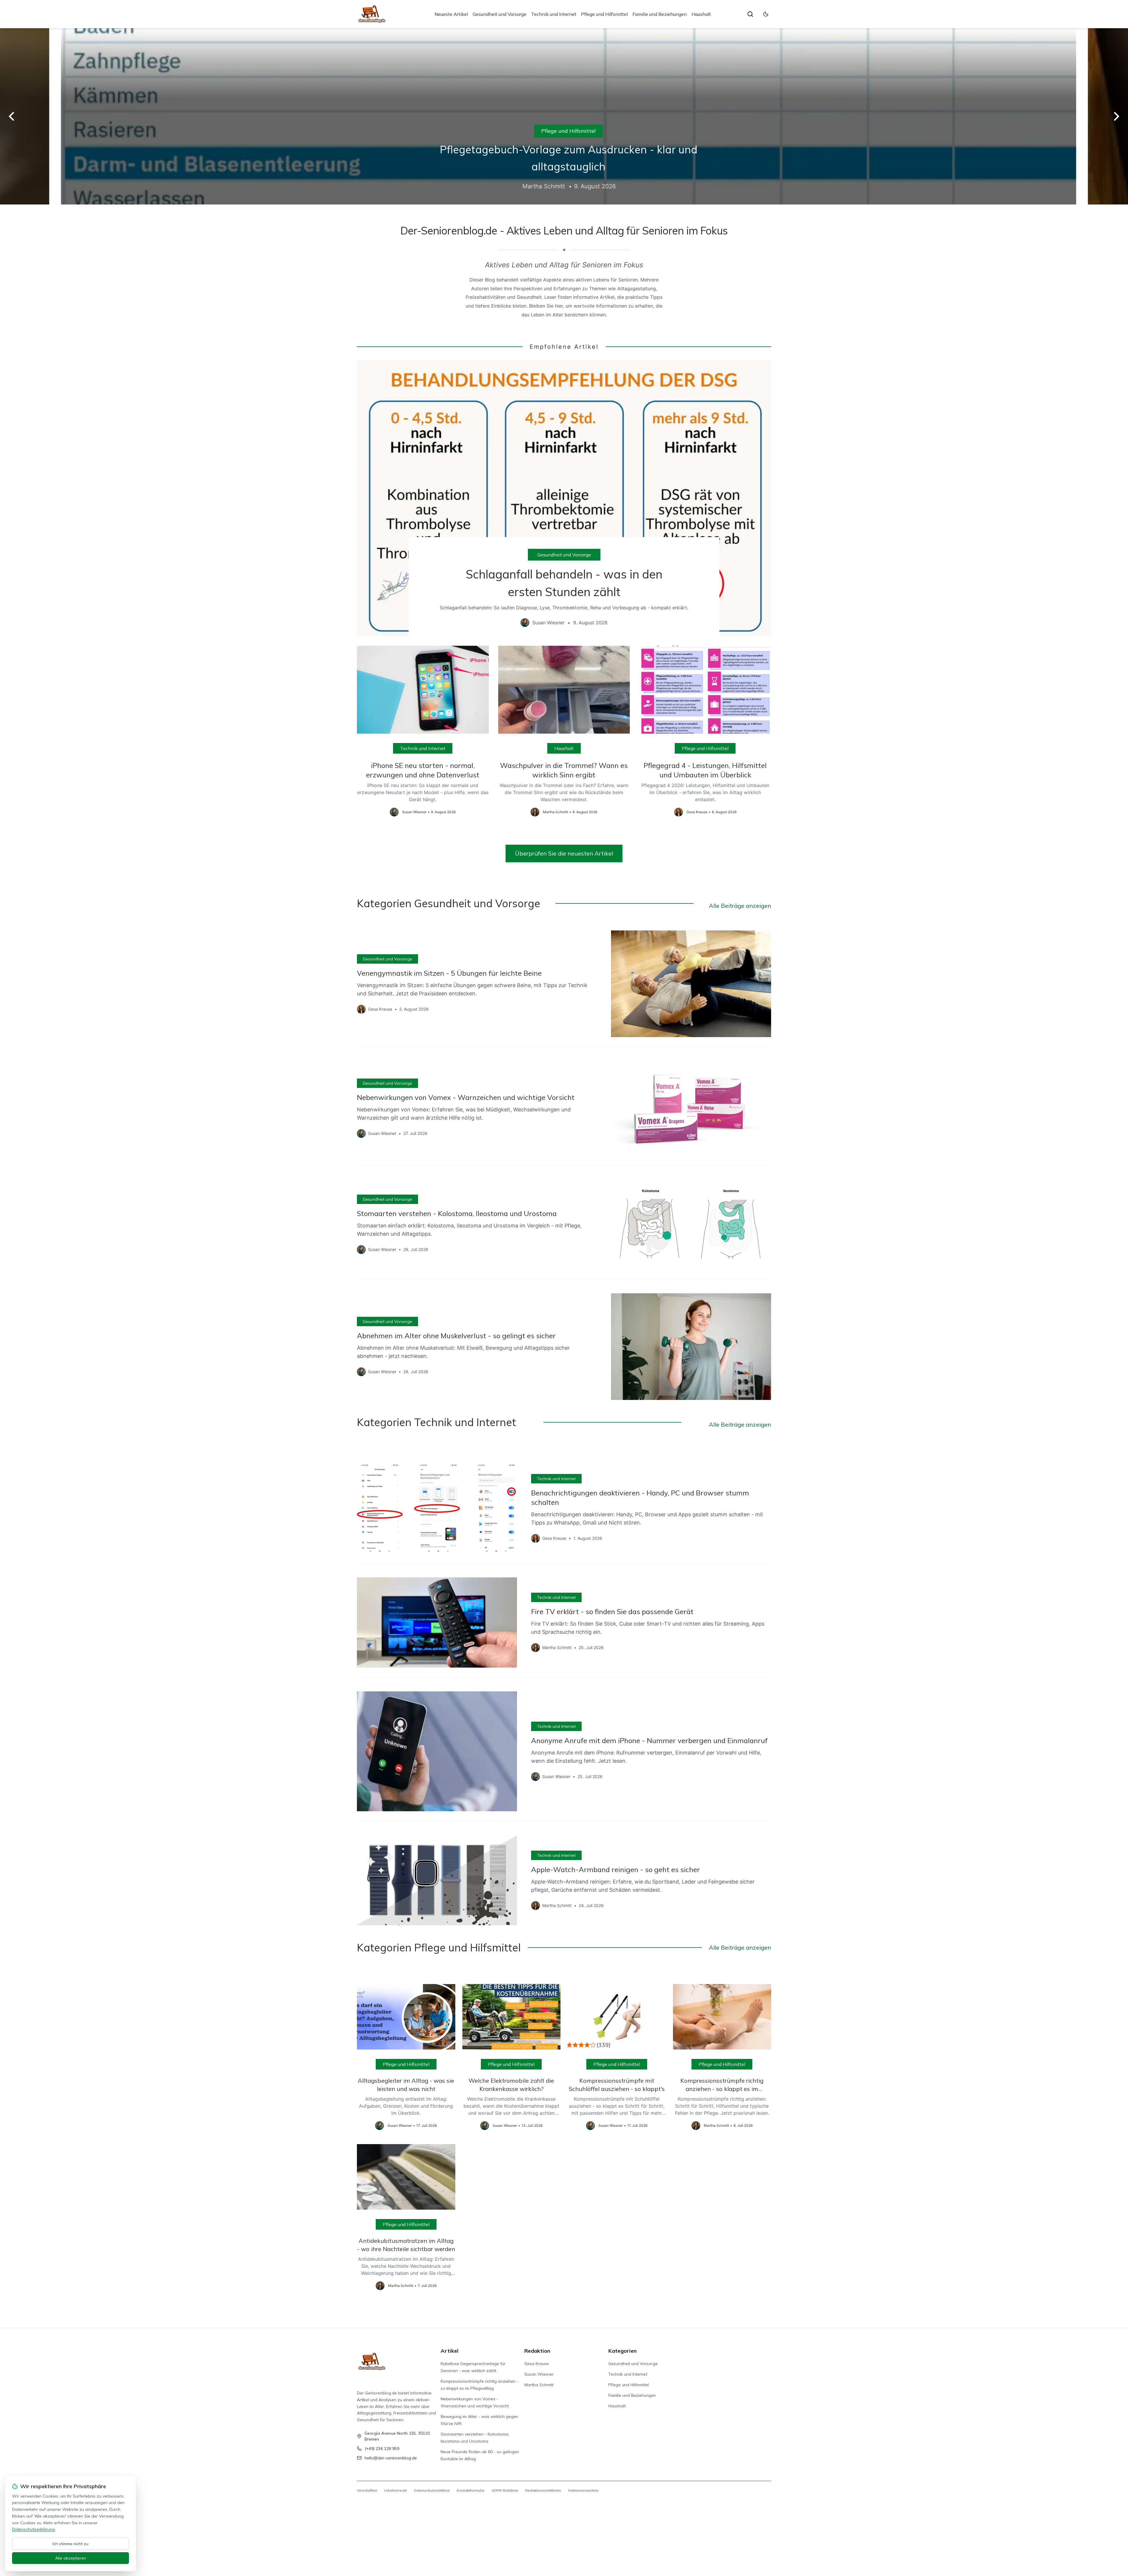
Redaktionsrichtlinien (543, 2490)
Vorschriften (367, 2490)
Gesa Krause (537, 2364)
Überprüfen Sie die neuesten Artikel (564, 853)
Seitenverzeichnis (583, 2490)
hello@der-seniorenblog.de (391, 2458)
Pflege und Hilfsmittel (604, 14)
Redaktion (537, 2351)
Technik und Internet (554, 14)
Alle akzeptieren (71, 2558)
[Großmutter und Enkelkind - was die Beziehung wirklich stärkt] (564, 116)
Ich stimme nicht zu (70, 2544)
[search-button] (750, 14)
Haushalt (701, 14)
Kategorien (622, 2351)
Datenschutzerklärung (33, 2529)
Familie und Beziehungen (660, 14)
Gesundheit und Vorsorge (500, 14)
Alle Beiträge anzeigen (740, 906)
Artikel (450, 2351)
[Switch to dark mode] (766, 14)
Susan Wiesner (539, 2374)
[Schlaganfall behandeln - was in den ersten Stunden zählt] (564, 498)
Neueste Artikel (451, 14)
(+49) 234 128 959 (382, 2448)
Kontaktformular (471, 2490)
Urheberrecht (396, 2490)
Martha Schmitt (539, 2385)
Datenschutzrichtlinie (432, 2490)
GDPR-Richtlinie (505, 2490)
